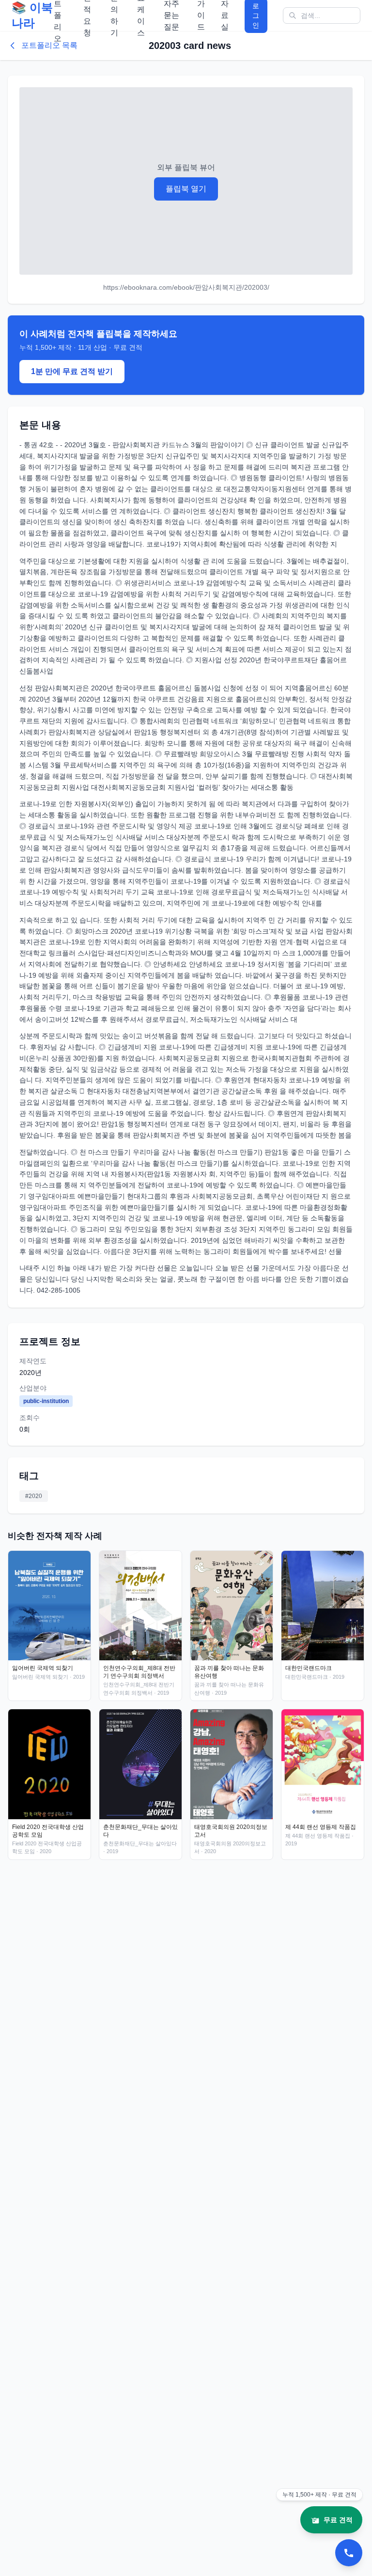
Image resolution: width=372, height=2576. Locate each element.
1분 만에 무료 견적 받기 (72, 371)
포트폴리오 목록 (49, 45)
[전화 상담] (349, 2553)
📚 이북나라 (32, 15)
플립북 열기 (186, 189)
